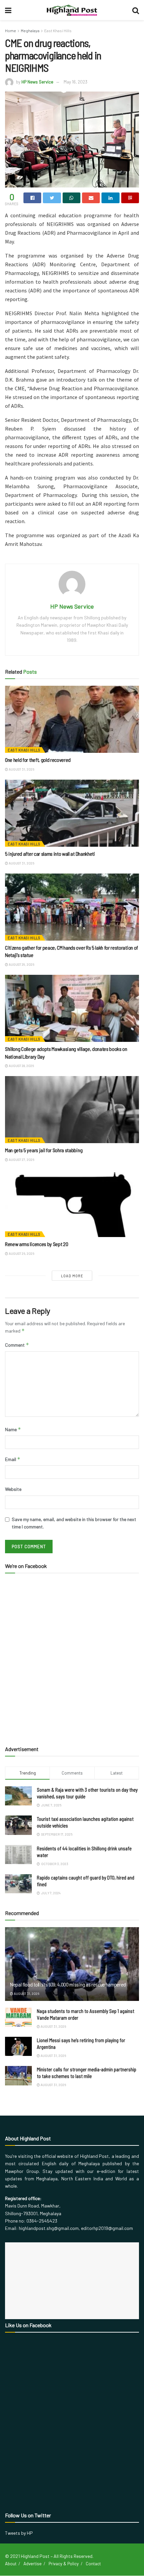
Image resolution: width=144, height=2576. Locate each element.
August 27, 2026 (21, 1160)
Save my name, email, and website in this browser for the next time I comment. (74, 1523)
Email (13, 1459)
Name (13, 1429)
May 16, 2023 (76, 82)
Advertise (32, 2564)
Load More (72, 1276)
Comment (17, 1345)
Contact (93, 2564)
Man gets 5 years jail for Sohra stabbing (44, 1150)
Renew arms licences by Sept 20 (37, 1244)
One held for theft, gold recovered (38, 760)
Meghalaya (30, 31)
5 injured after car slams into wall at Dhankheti (50, 854)
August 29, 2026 (21, 964)
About (11, 2564)
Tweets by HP (19, 2533)
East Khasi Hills (58, 31)
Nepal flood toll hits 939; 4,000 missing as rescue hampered (68, 1984)
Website (13, 1489)
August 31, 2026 (21, 769)
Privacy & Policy (64, 2564)
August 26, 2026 (21, 1253)
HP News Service (37, 82)
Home (11, 31)
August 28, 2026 (21, 1066)
